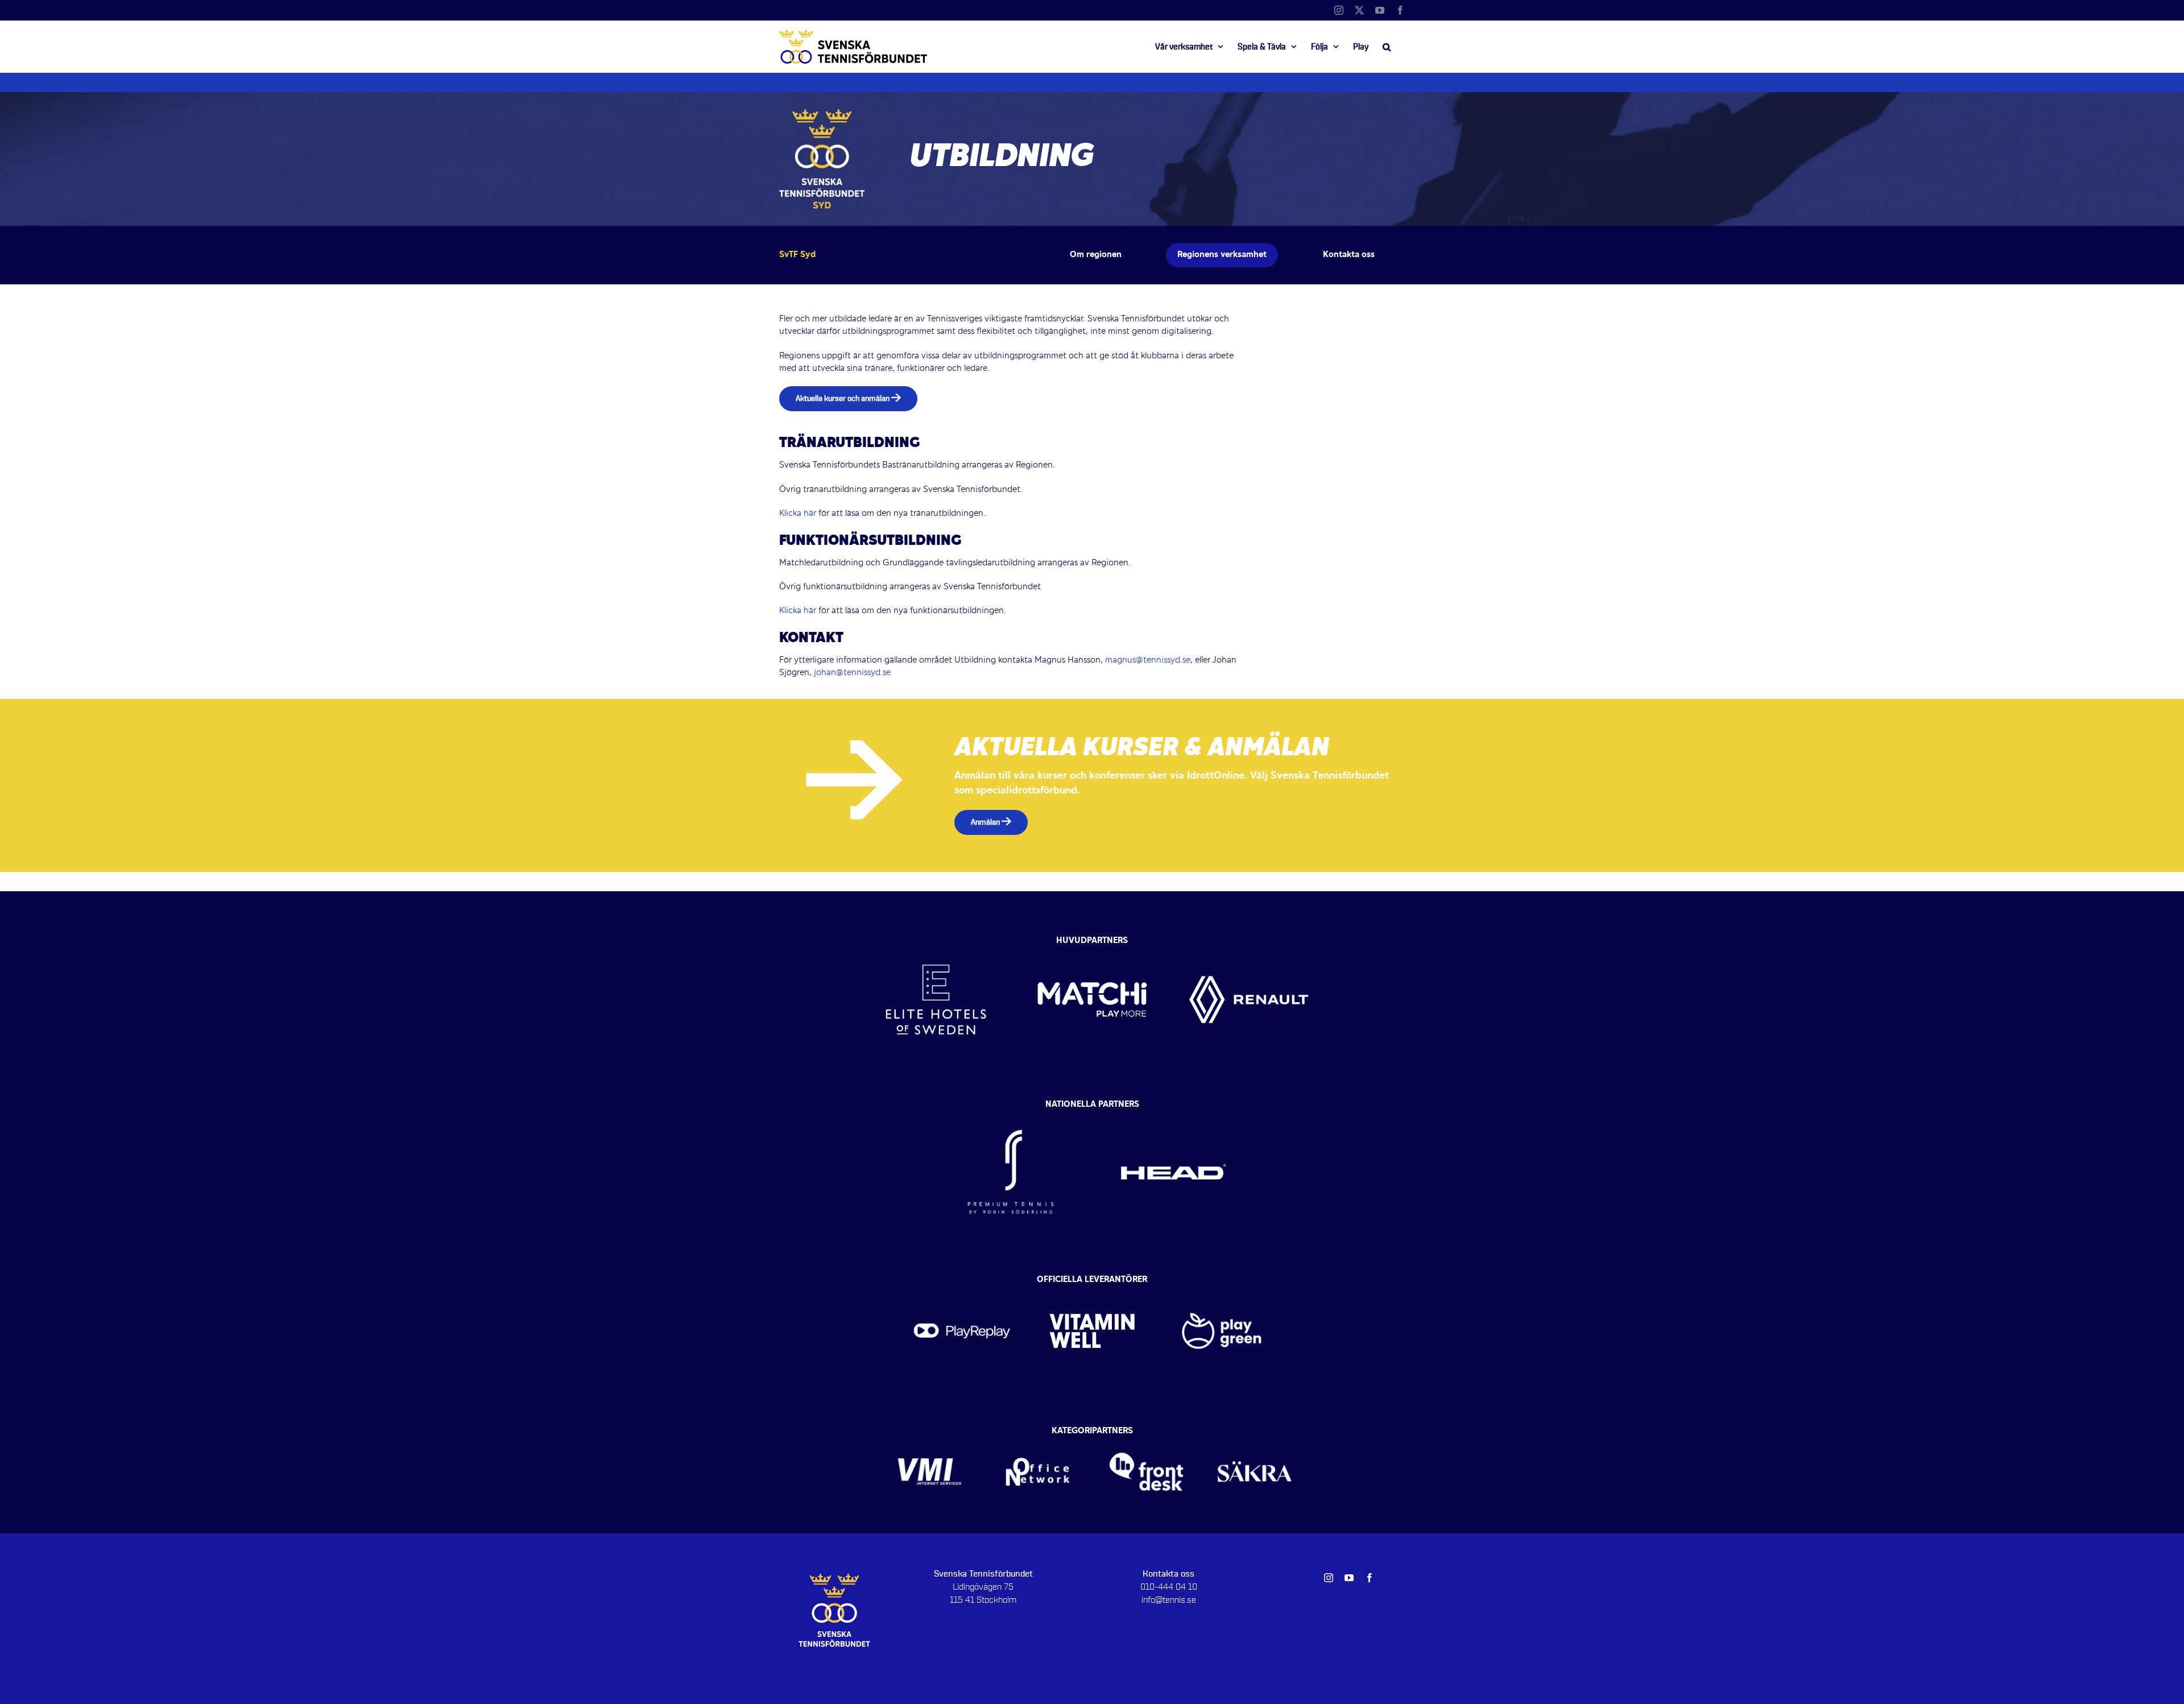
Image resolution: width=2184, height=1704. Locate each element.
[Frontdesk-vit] (1146, 1434)
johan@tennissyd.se (852, 673)
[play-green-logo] (1222, 1283)
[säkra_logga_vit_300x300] (1255, 1434)
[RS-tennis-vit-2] (1011, 1107)
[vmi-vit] (930, 1434)
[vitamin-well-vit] (1092, 1283)
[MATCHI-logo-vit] (1092, 938)
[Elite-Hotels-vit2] (936, 938)
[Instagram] (1339, 10)
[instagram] (1329, 1578)
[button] (1387, 47)
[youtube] (1349, 1578)
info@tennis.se (1169, 1600)
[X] (1359, 10)
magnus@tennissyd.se (1148, 660)
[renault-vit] (1249, 938)
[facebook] (1370, 1578)
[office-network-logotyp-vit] (1038, 1434)
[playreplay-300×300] (962, 1283)
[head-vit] (1173, 1107)
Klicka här (798, 514)
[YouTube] (1380, 10)
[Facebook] (1400, 10)
